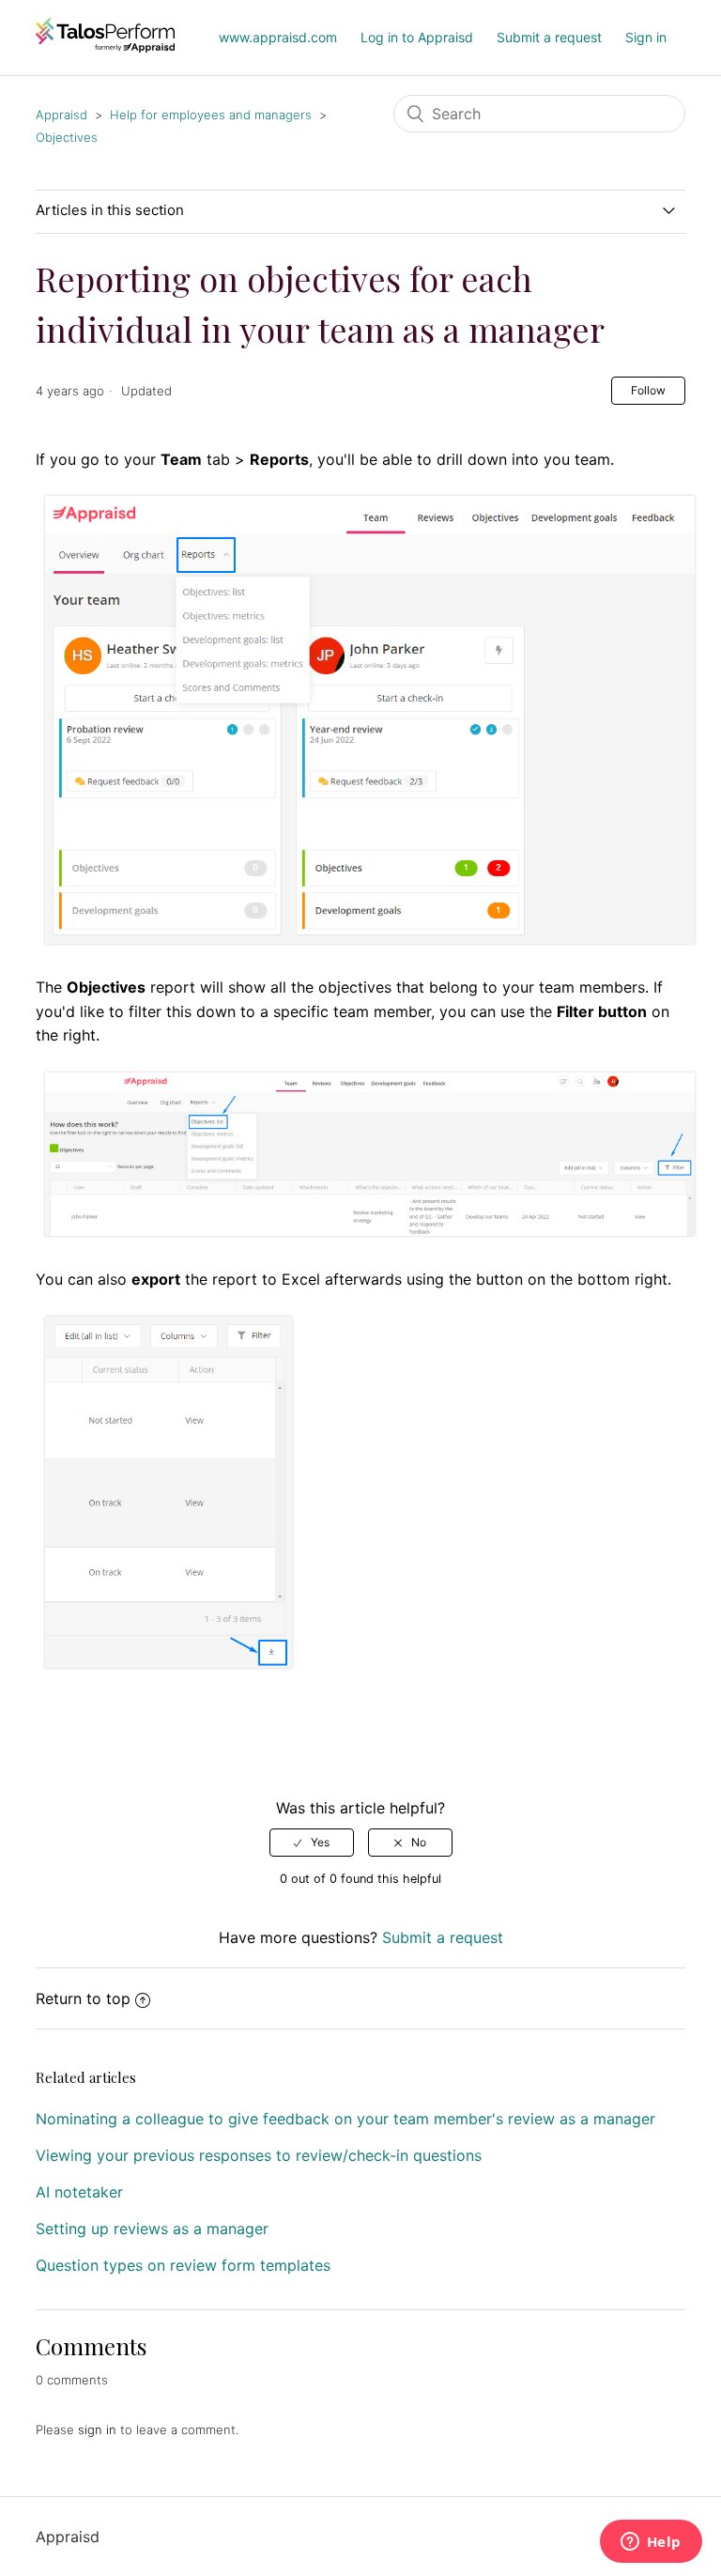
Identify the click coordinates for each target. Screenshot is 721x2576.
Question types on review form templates (183, 2265)
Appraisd (61, 115)
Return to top (83, 1998)
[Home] (105, 47)
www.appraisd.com (278, 37)
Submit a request (549, 37)
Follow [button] (648, 390)
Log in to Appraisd (417, 37)
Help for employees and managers (211, 115)
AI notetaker (79, 2192)
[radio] (312, 1843)
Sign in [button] (646, 37)
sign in (97, 2429)
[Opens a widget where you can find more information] (651, 2543)
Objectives (67, 137)
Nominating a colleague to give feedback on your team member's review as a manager (345, 2119)
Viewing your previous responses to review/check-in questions (259, 2155)
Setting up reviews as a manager (152, 2229)
